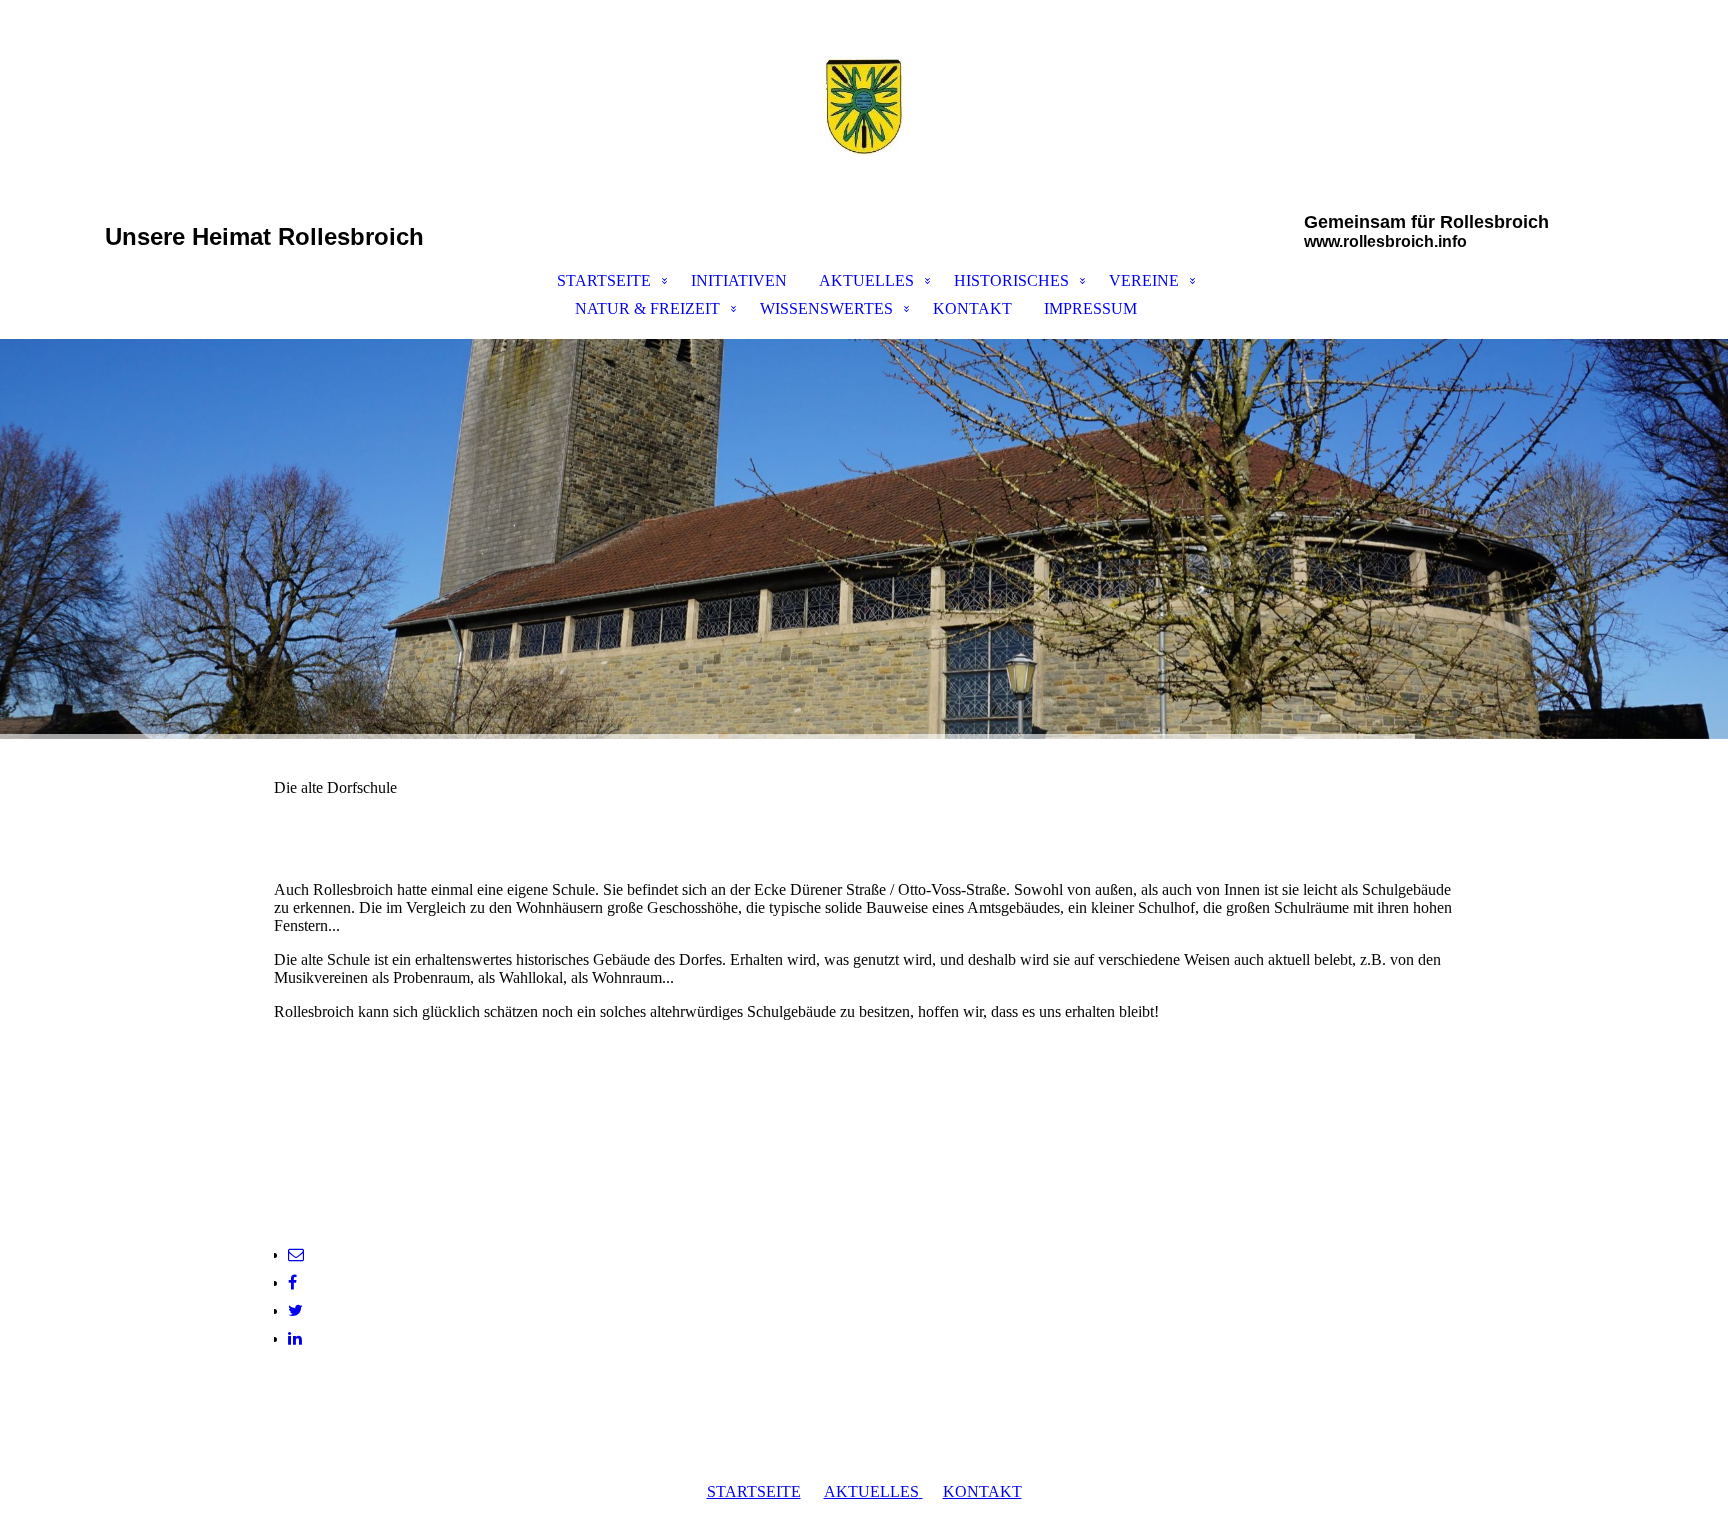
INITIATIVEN (739, 280)
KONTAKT (972, 308)
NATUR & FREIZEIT (647, 308)
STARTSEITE (604, 280)
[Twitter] (295, 1310)
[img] (864, 106)
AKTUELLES (866, 280)
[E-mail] (296, 1254)
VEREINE (1144, 280)
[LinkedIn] (295, 1338)
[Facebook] (292, 1282)
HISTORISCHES (1011, 280)
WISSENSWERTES (826, 308)
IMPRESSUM (1090, 308)
